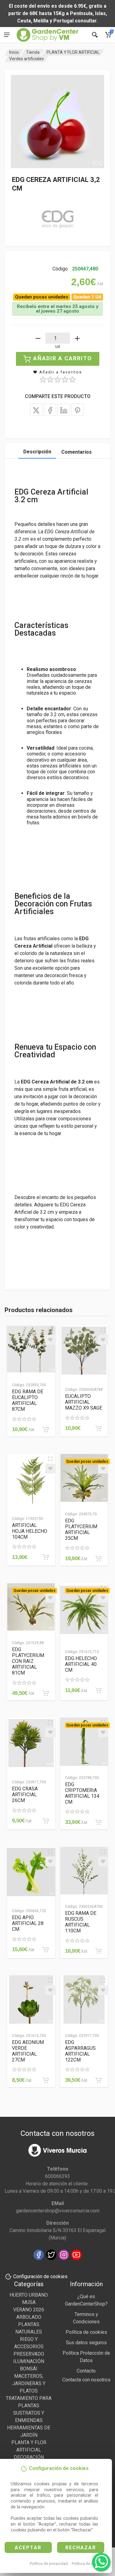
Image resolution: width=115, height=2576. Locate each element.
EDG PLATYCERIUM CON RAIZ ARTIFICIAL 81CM (28, 1661)
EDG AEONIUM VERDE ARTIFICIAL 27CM (28, 2051)
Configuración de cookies (40, 2276)
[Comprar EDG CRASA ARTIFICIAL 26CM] (46, 1821)
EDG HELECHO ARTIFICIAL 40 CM (81, 1664)
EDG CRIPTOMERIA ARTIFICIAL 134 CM (82, 1793)
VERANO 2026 (29, 2310)
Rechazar (81, 2548)
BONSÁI (29, 2369)
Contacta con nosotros (86, 2380)
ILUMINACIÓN (29, 2361)
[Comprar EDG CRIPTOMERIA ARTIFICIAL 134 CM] (98, 1822)
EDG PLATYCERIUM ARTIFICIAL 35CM (81, 1529)
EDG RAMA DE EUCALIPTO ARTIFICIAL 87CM (28, 1400)
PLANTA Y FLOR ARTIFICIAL (73, 52)
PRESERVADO (29, 2354)
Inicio (14, 52)
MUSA (29, 2302)
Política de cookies (88, 2564)
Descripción (37, 452)
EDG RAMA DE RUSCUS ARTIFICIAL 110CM (81, 1922)
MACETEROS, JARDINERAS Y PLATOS (29, 2383)
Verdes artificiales (27, 59)
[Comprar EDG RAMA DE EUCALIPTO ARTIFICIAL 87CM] (46, 1430)
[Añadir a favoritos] (50, 1340)
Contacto (86, 2371)
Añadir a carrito (63, 358)
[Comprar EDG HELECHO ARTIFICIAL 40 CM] (98, 1690)
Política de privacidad (49, 2564)
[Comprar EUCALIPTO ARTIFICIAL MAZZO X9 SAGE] (98, 1428)
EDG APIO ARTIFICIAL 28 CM (28, 1923)
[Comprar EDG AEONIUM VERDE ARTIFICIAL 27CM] (46, 2080)
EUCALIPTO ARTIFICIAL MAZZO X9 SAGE (84, 1402)
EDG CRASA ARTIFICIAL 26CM (25, 1795)
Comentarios (77, 452)
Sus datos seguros (86, 2343)
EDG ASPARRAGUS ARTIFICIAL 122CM (80, 2051)
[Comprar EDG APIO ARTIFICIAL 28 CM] (46, 1950)
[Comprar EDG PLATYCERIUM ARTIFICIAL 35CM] (98, 1559)
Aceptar (28, 2548)
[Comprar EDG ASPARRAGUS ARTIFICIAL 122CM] (98, 2080)
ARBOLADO (29, 2317)
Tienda (33, 52)
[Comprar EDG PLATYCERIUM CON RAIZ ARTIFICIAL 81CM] (46, 1693)
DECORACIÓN (29, 2457)
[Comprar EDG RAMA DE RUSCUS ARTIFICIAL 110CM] (98, 1951)
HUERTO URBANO (29, 2295)
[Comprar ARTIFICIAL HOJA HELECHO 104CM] (46, 1557)
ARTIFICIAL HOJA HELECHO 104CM (30, 1531)
